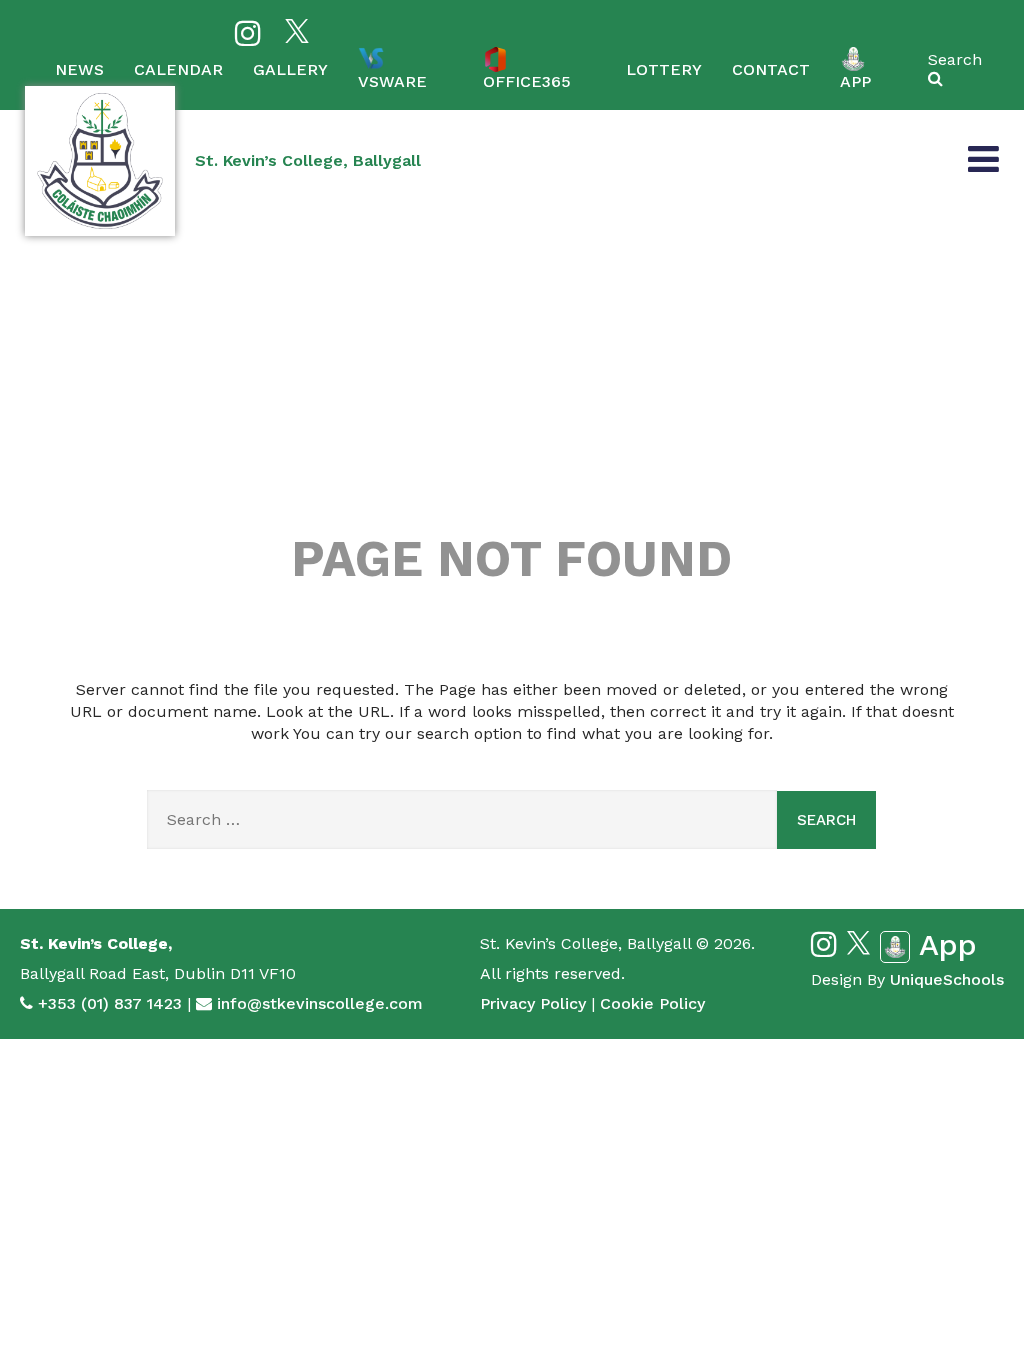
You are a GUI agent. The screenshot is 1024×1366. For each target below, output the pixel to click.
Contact (771, 69)
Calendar (178, 69)
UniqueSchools (947, 979)
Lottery (664, 69)
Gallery (290, 69)
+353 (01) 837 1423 (110, 1003)
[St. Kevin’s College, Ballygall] (100, 161)
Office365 (527, 81)
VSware (392, 81)
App (855, 81)
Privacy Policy (533, 1003)
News (79, 69)
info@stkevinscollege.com (320, 1003)
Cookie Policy (652, 1003)
